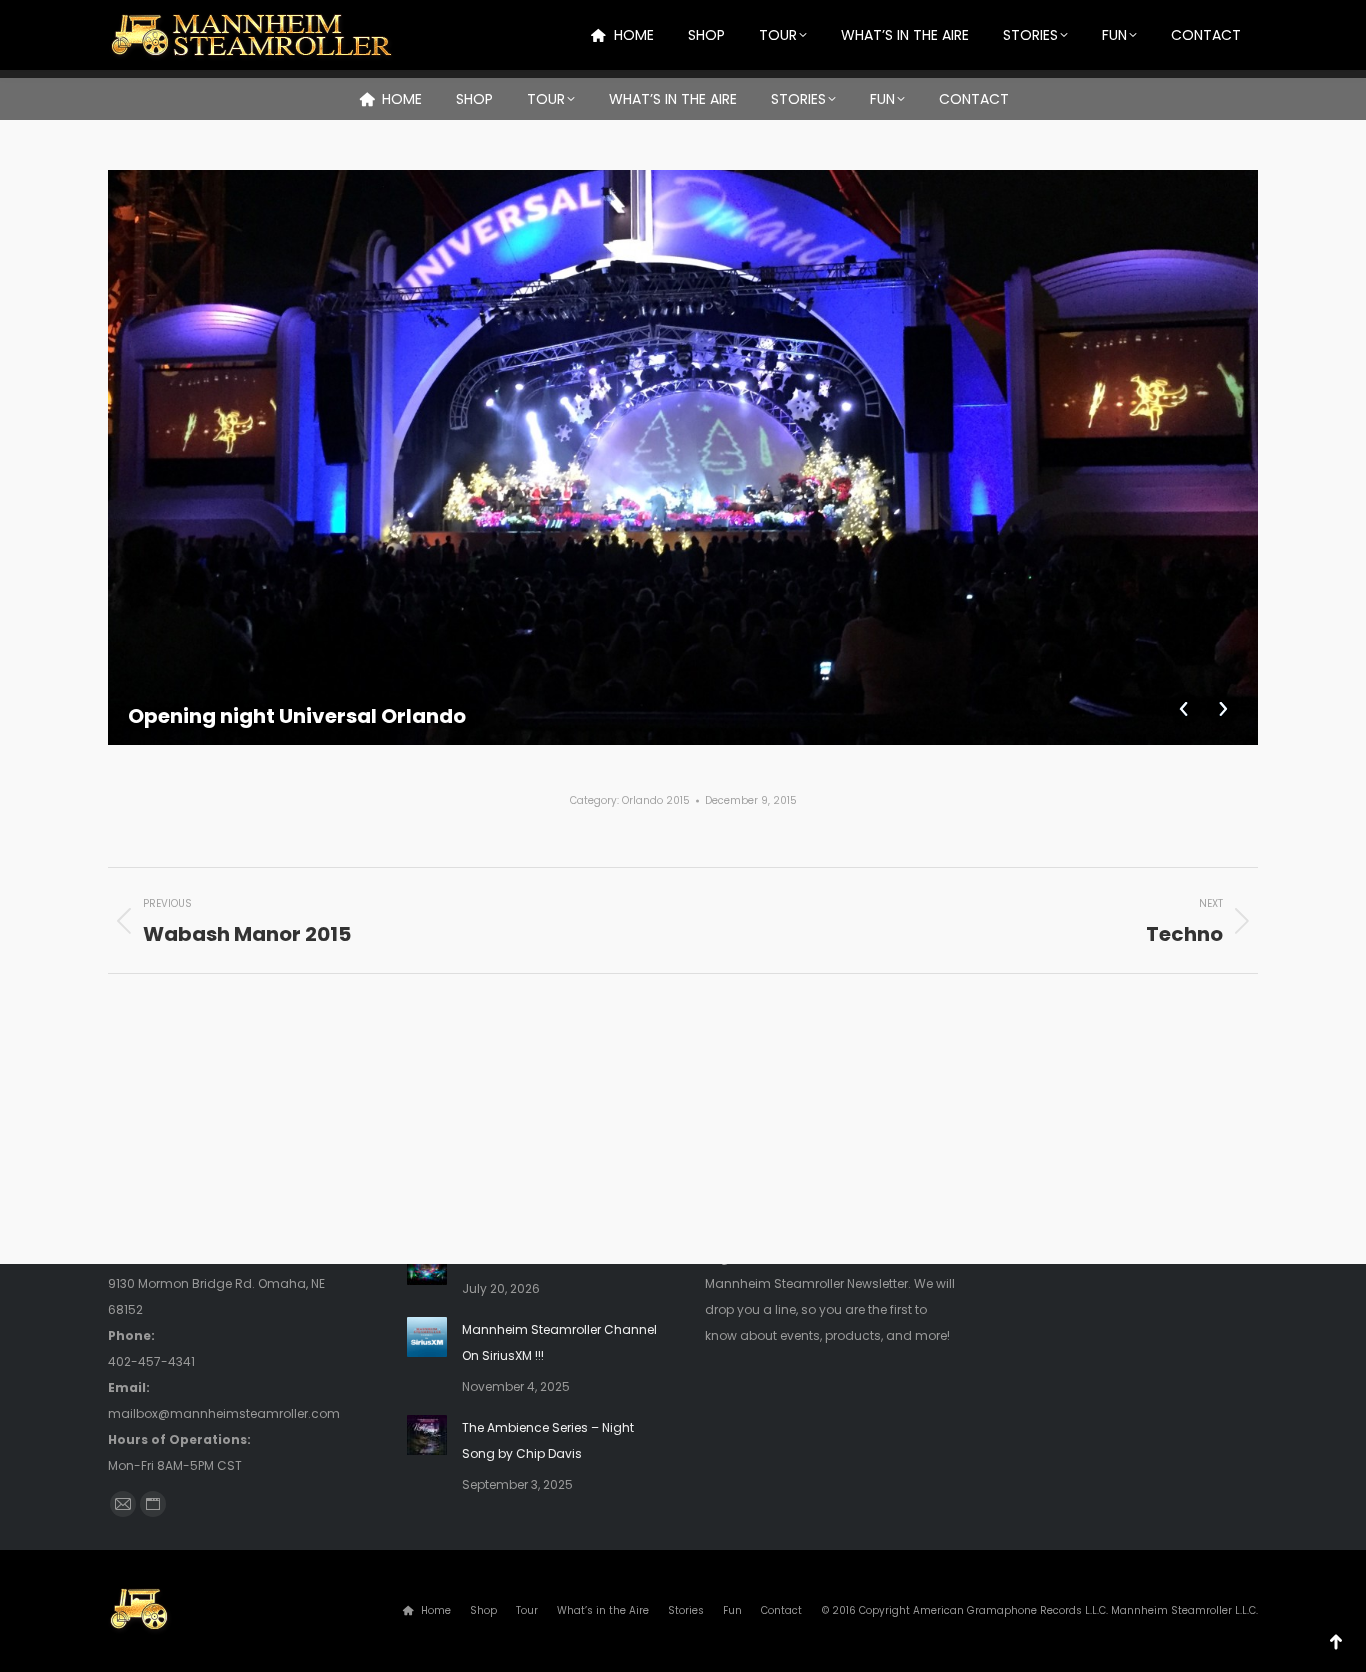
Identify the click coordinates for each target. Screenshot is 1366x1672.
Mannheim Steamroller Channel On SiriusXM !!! (559, 1342)
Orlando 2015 (656, 800)
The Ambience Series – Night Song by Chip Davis (548, 1440)
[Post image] (427, 1265)
